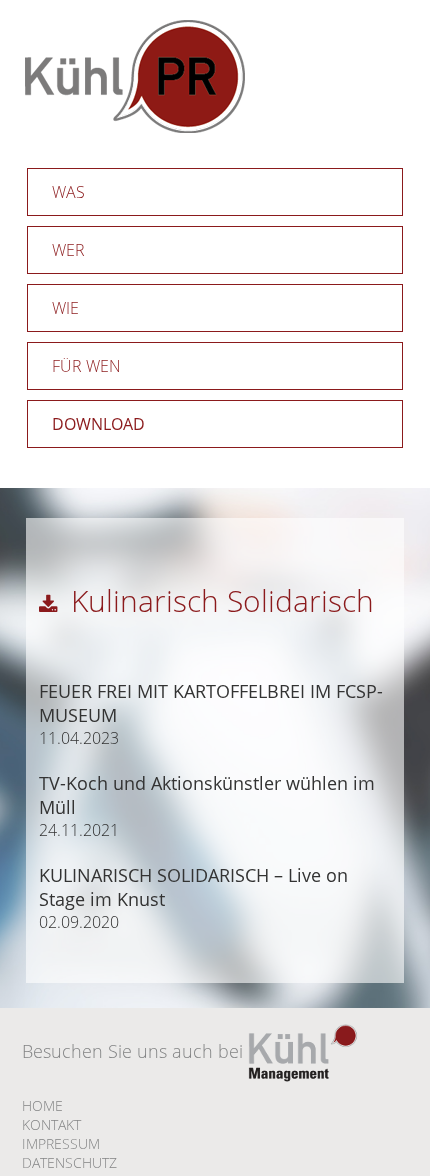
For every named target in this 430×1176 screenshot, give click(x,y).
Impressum (61, 1143)
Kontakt (51, 1124)
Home (42, 1105)
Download (98, 424)
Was (68, 192)
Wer (68, 250)
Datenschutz (69, 1162)
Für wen (86, 366)
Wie (65, 308)
